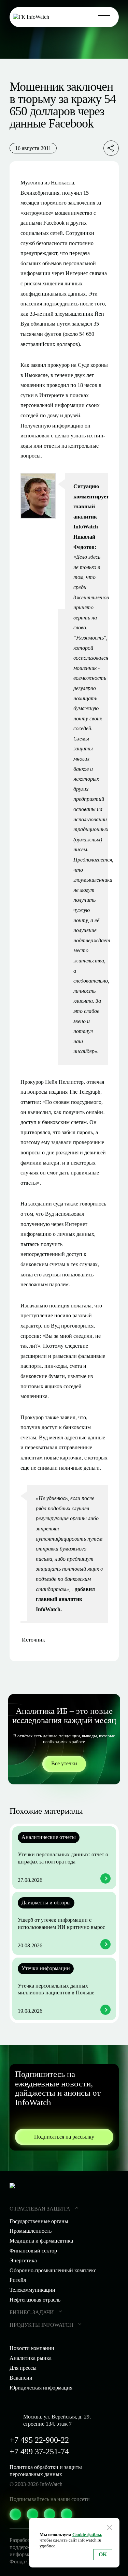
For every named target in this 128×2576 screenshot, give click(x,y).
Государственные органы (39, 2221)
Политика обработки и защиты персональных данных (46, 2471)
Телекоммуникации (32, 2290)
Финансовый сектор (33, 2251)
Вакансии (21, 2378)
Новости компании (32, 2348)
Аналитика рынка (31, 2358)
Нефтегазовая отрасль (35, 2300)
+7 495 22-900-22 (39, 2440)
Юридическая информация (41, 2388)
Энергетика (23, 2260)
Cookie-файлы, (87, 2535)
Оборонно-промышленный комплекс (53, 2270)
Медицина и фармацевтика (41, 2241)
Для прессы (23, 2368)
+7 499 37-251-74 (39, 2452)
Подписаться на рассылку (64, 2137)
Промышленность (31, 2231)
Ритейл (18, 2280)
